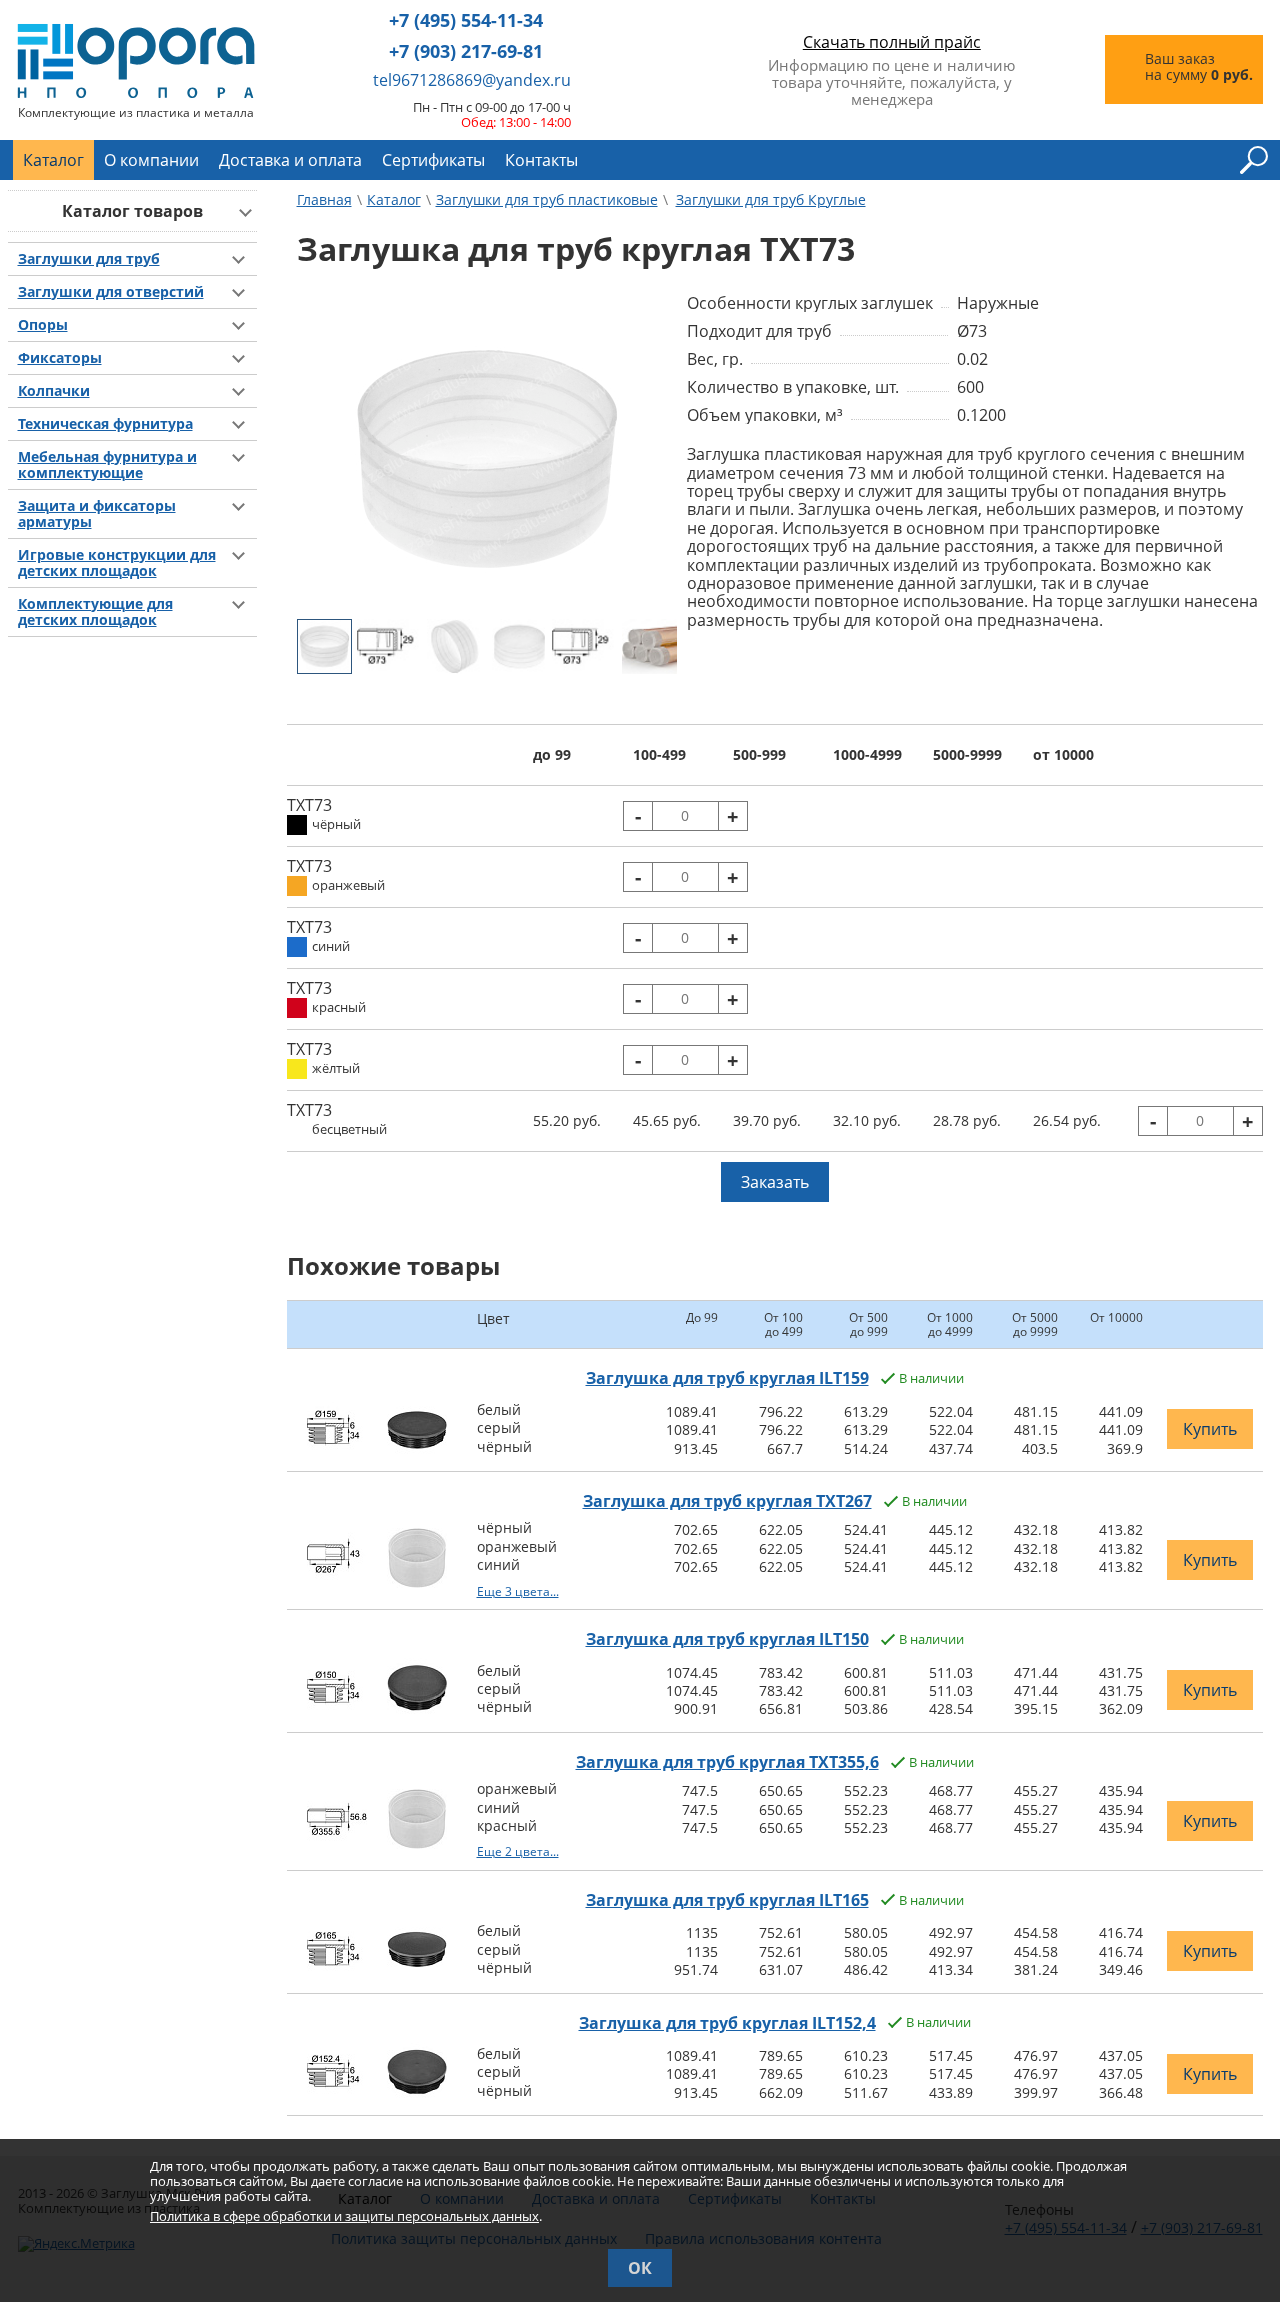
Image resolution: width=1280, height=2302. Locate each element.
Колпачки (54, 391)
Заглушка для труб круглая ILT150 (727, 1639)
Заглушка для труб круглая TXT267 (727, 1501)
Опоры (43, 325)
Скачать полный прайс (892, 42)
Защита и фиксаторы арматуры (97, 514)
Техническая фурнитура (105, 424)
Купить (1210, 1429)
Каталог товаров (132, 211)
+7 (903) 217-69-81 (466, 51)
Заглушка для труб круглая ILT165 (727, 1900)
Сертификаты (433, 160)
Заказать (775, 1182)
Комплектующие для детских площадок (95, 612)
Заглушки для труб (89, 259)
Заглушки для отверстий (111, 292)
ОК (640, 2268)
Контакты (541, 160)
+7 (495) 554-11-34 (466, 20)
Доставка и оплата (290, 160)
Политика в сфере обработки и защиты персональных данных (344, 2216)
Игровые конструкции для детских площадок (117, 563)
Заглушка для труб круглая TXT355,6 (727, 1762)
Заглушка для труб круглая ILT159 (727, 1378)
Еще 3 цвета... (518, 1591)
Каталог (53, 160)
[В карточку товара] (337, 1448)
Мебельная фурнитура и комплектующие (107, 465)
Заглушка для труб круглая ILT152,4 (727, 2023)
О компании (151, 160)
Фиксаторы (60, 358)
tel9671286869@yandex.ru (472, 80)
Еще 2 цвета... (518, 1851)
